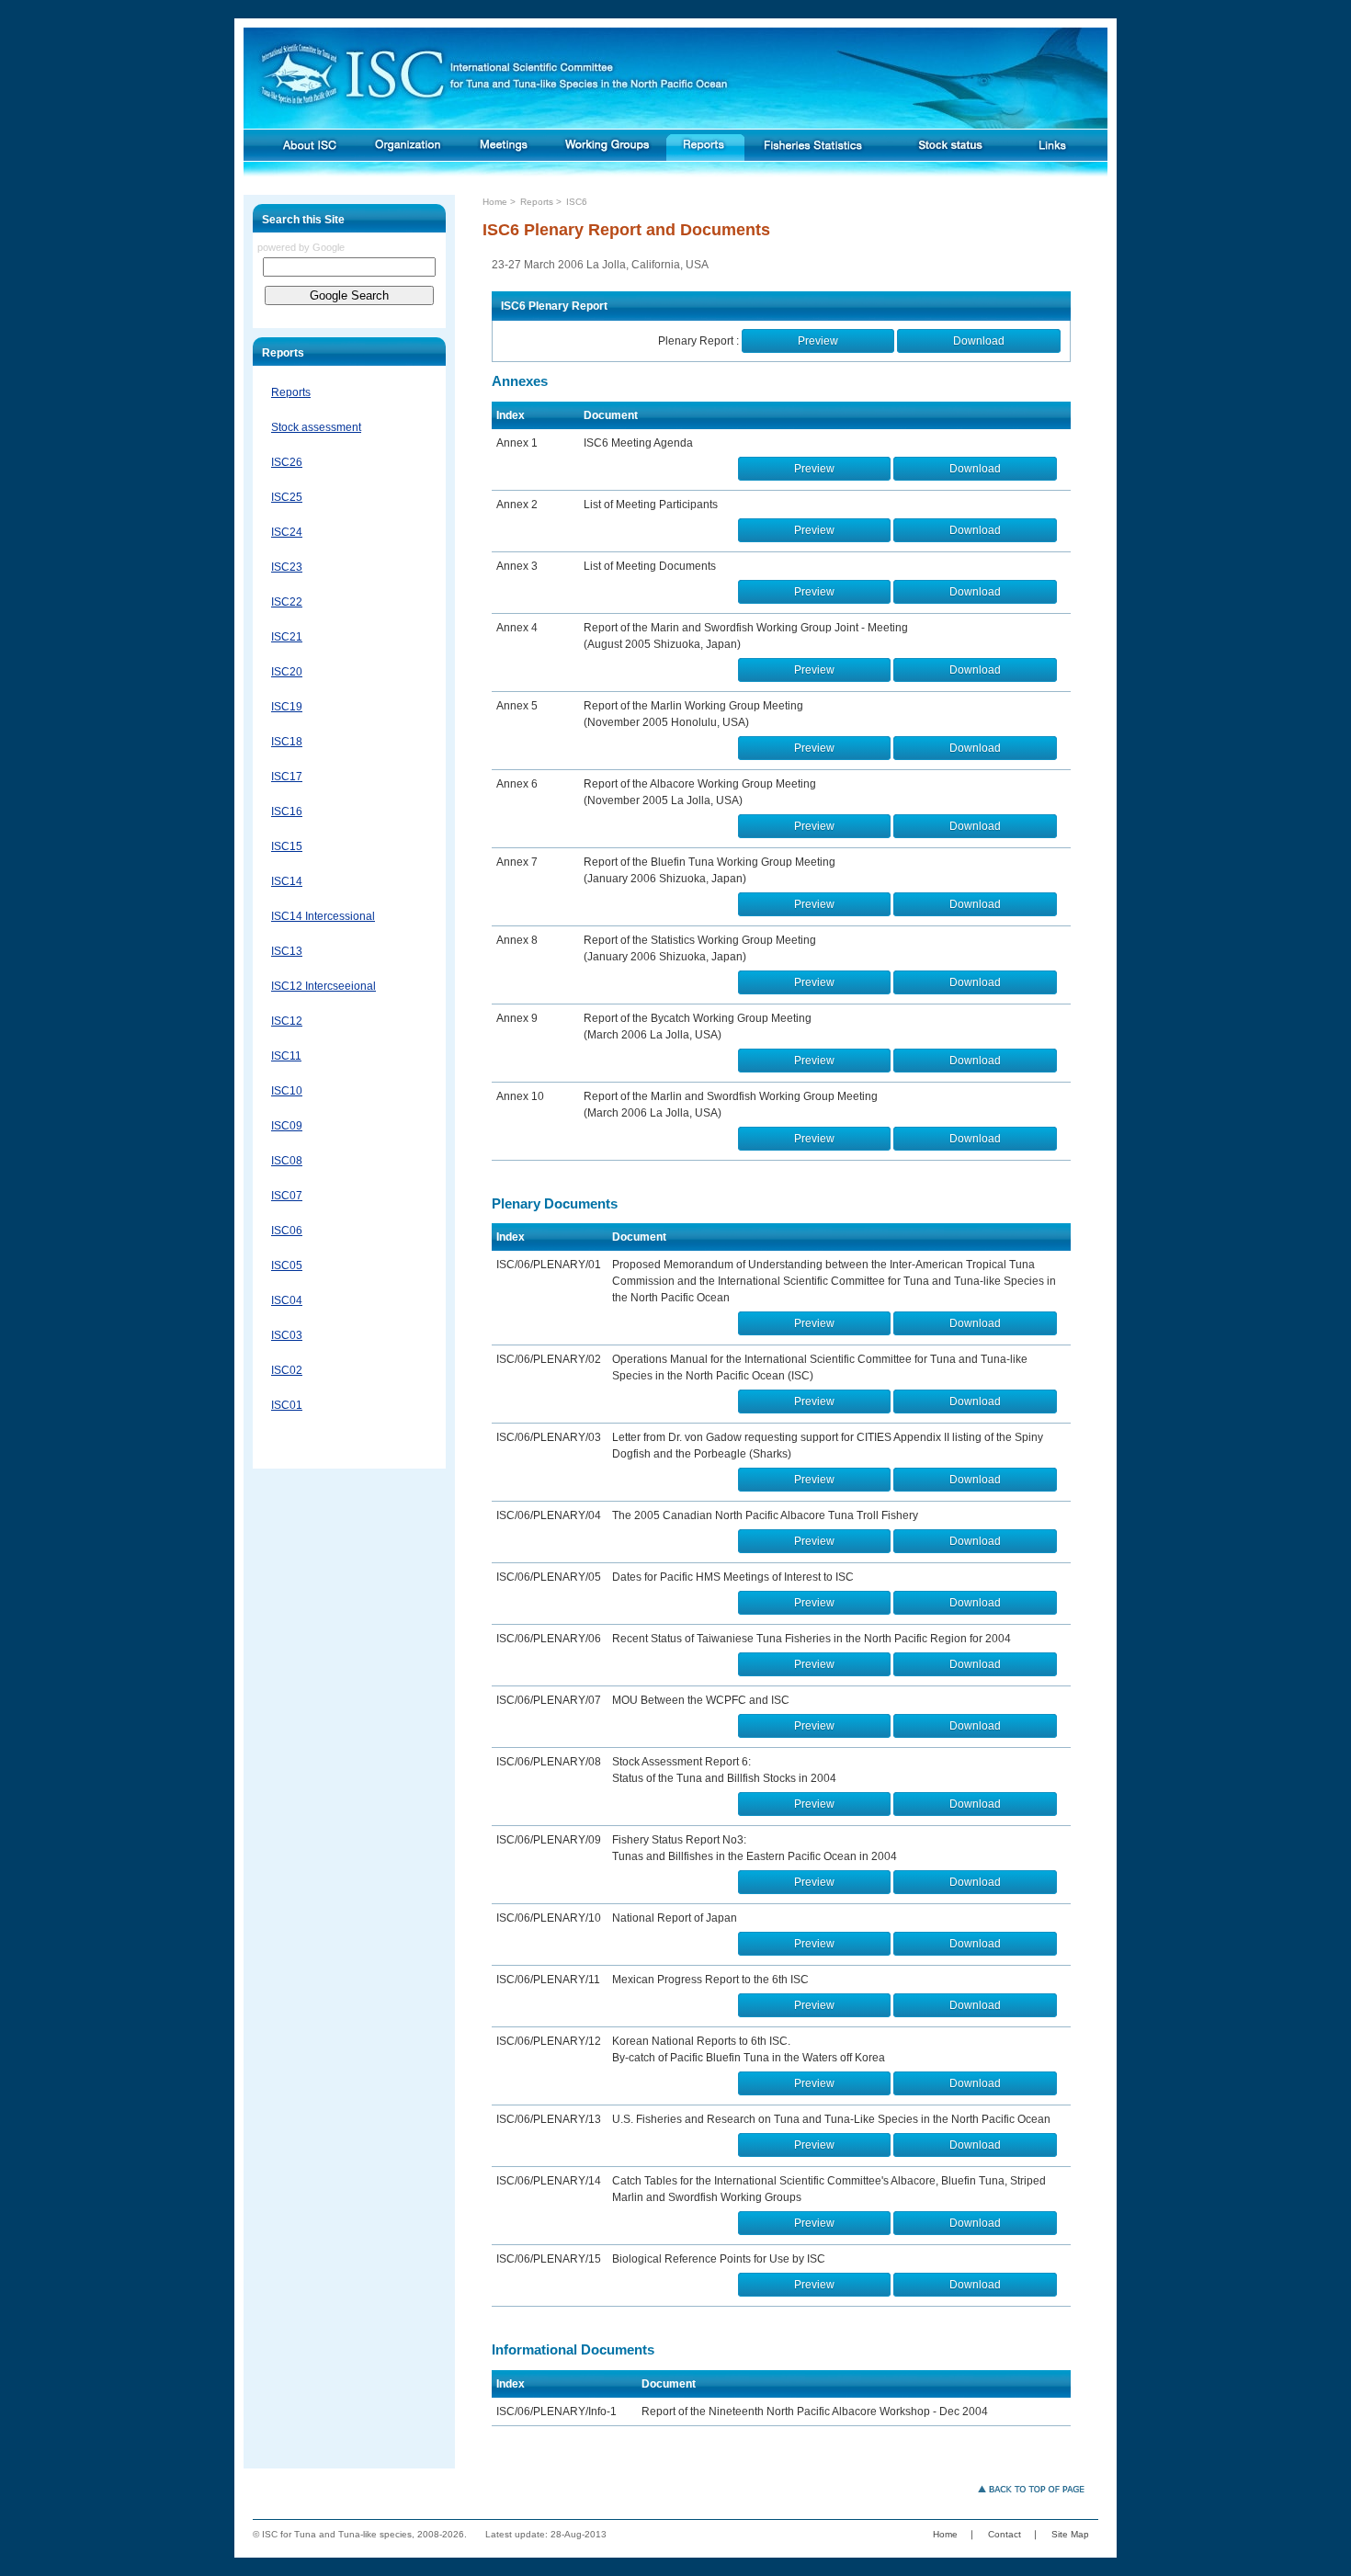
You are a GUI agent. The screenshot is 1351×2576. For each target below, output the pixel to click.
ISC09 (287, 1126)
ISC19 (287, 707)
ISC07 (287, 1196)
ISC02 (287, 1370)
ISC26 (287, 462)
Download (979, 341)
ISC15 (287, 846)
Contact (1005, 2534)
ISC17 (287, 777)
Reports (291, 392)
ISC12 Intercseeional (324, 986)
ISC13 (287, 951)
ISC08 (287, 1161)
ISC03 (287, 1335)
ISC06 (287, 1231)
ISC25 (287, 497)
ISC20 (287, 672)
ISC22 (287, 602)
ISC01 (287, 1405)
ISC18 (287, 742)
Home (495, 202)
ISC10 (287, 1091)
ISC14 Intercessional (323, 916)
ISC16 (287, 811)
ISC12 (287, 1021)
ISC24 (287, 532)
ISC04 (287, 1300)
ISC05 (287, 1265)
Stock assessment (316, 427)
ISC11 (286, 1056)
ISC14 (287, 881)
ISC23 (287, 567)
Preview (818, 341)
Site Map (1070, 2534)
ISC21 (287, 637)
